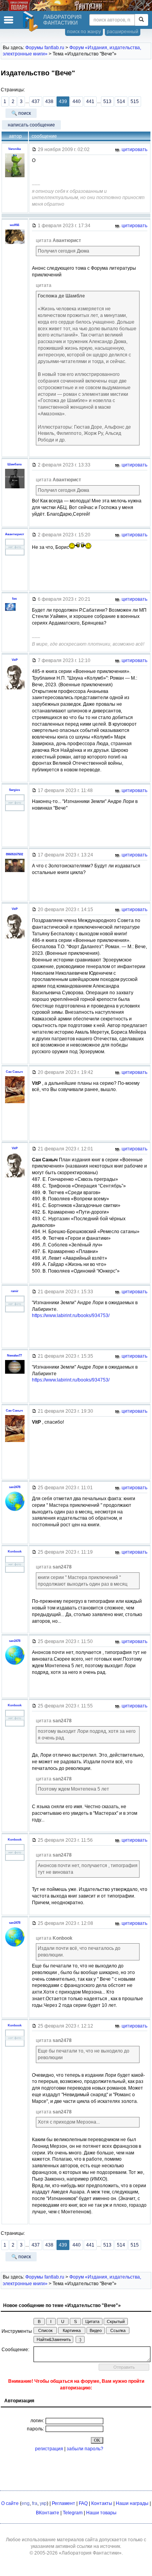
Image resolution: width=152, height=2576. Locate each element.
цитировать (134, 150)
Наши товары (101, 2513)
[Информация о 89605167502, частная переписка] (15, 872)
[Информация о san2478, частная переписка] (15, 1511)
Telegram (73, 2513)
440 (77, 101)
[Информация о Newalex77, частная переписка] (15, 1374)
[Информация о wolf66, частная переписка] (15, 244)
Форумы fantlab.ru (45, 48)
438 (49, 101)
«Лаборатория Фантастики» (90, 2553)
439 (63, 101)
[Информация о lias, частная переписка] (15, 618)
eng (26, 2503)
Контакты (102, 2503)
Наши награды (132, 2503)
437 (36, 101)
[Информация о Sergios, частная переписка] (15, 811)
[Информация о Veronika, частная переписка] (15, 177)
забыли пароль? (85, 2449)
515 (135, 101)
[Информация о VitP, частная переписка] (15, 689)
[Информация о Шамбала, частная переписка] (15, 488)
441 (90, 101)
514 (121, 101)
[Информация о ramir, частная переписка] (15, 1312)
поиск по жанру (84, 32)
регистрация (49, 2449)
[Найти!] (141, 20)
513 (107, 101)
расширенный (123, 32)
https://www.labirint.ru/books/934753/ (71, 1316)
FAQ (83, 2503)
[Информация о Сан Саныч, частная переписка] (15, 1103)
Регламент (64, 2503)
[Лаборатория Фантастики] (32, 21)
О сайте (10, 2503)
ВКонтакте (48, 2513)
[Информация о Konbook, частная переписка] (15, 1573)
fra (35, 2503)
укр (43, 2503)
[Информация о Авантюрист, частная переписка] (15, 555)
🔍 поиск (21, 113)
